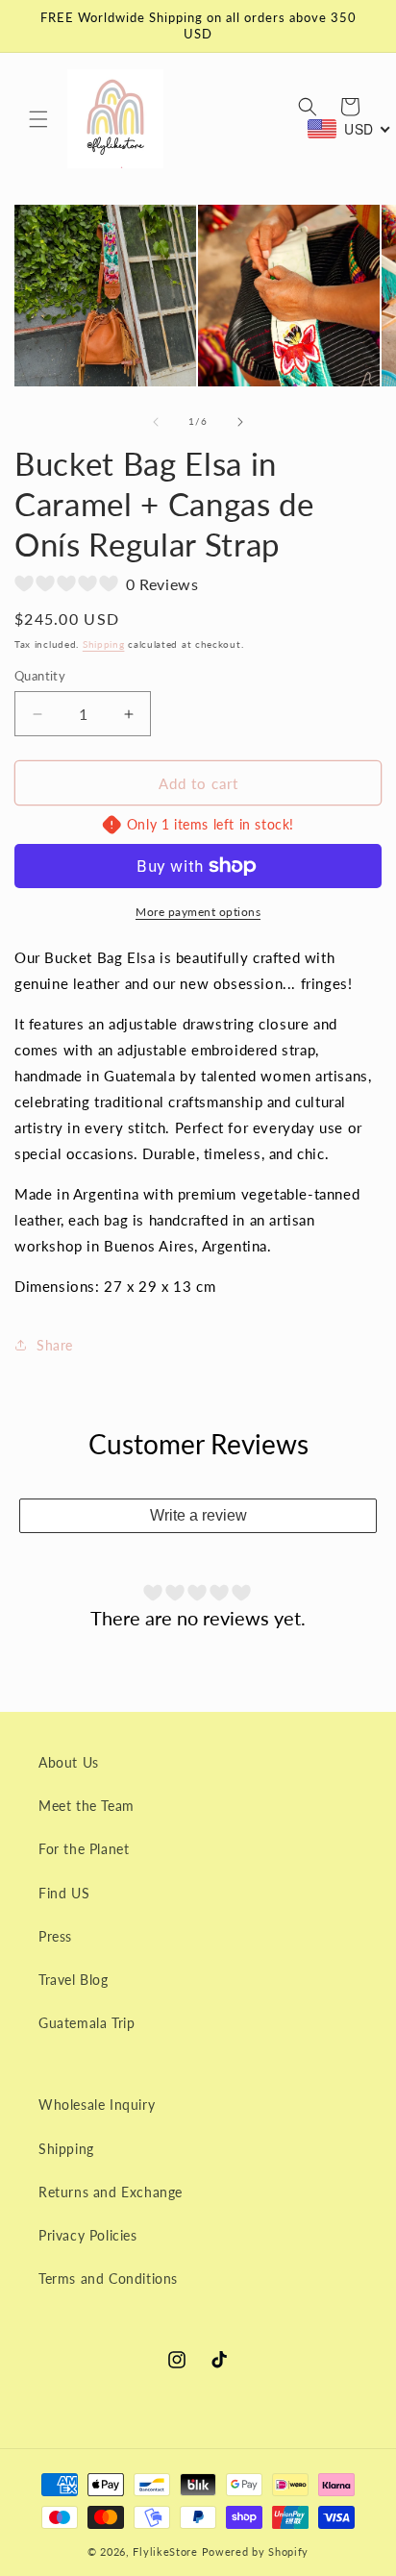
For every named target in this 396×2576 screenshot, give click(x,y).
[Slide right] (240, 422)
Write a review (198, 1515)
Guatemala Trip (87, 2023)
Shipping (104, 644)
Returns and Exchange (111, 2192)
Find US (64, 1893)
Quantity (40, 676)
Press (55, 1936)
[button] (38, 119)
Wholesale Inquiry (97, 2105)
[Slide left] (156, 422)
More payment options (198, 912)
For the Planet (84, 1849)
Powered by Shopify (256, 2551)
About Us (69, 1762)
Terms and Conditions (108, 2279)
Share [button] (55, 1345)
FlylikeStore (165, 2551)
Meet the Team (87, 1806)
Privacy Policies (88, 2235)
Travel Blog (74, 1980)
